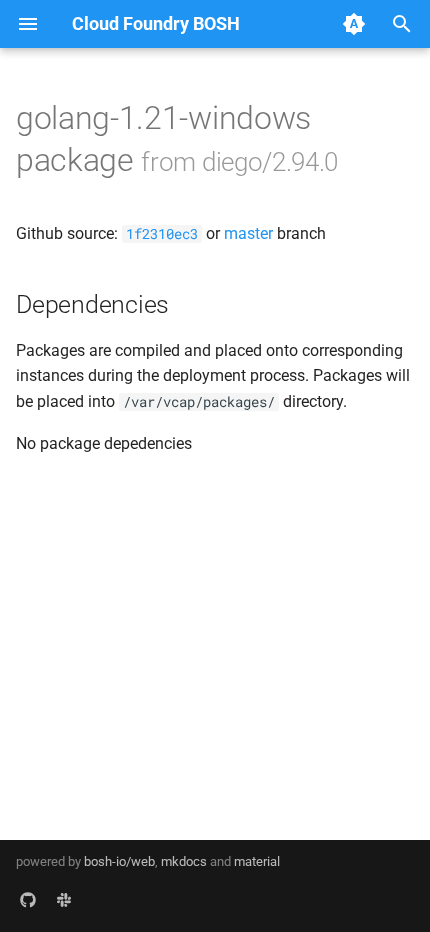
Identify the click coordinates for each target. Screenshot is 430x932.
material (257, 861)
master (248, 233)
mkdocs (184, 861)
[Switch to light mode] (354, 24)
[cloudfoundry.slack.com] (64, 900)
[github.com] (28, 900)
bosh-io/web (119, 861)
